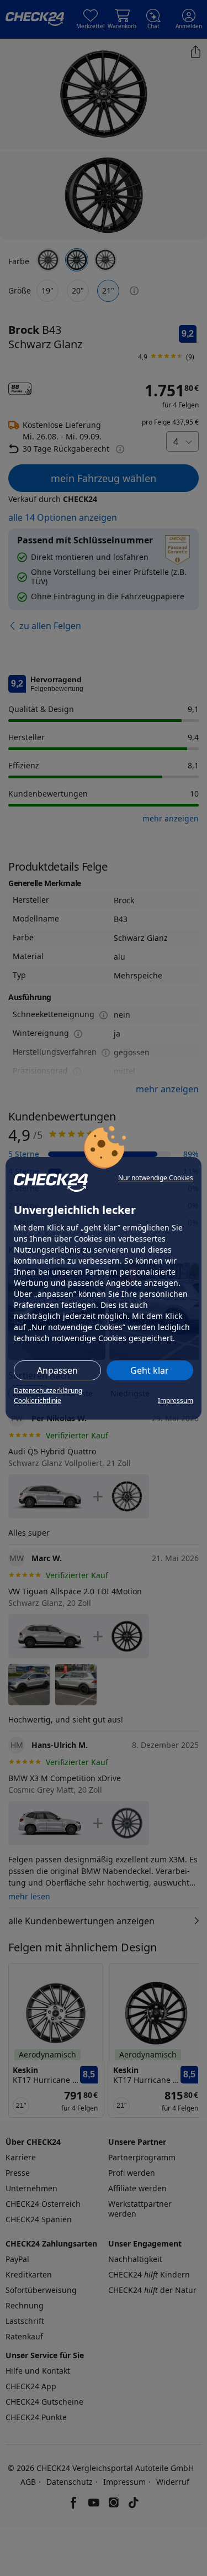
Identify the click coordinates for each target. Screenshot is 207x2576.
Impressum (176, 1400)
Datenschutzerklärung (48, 1391)
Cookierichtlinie (38, 1400)
